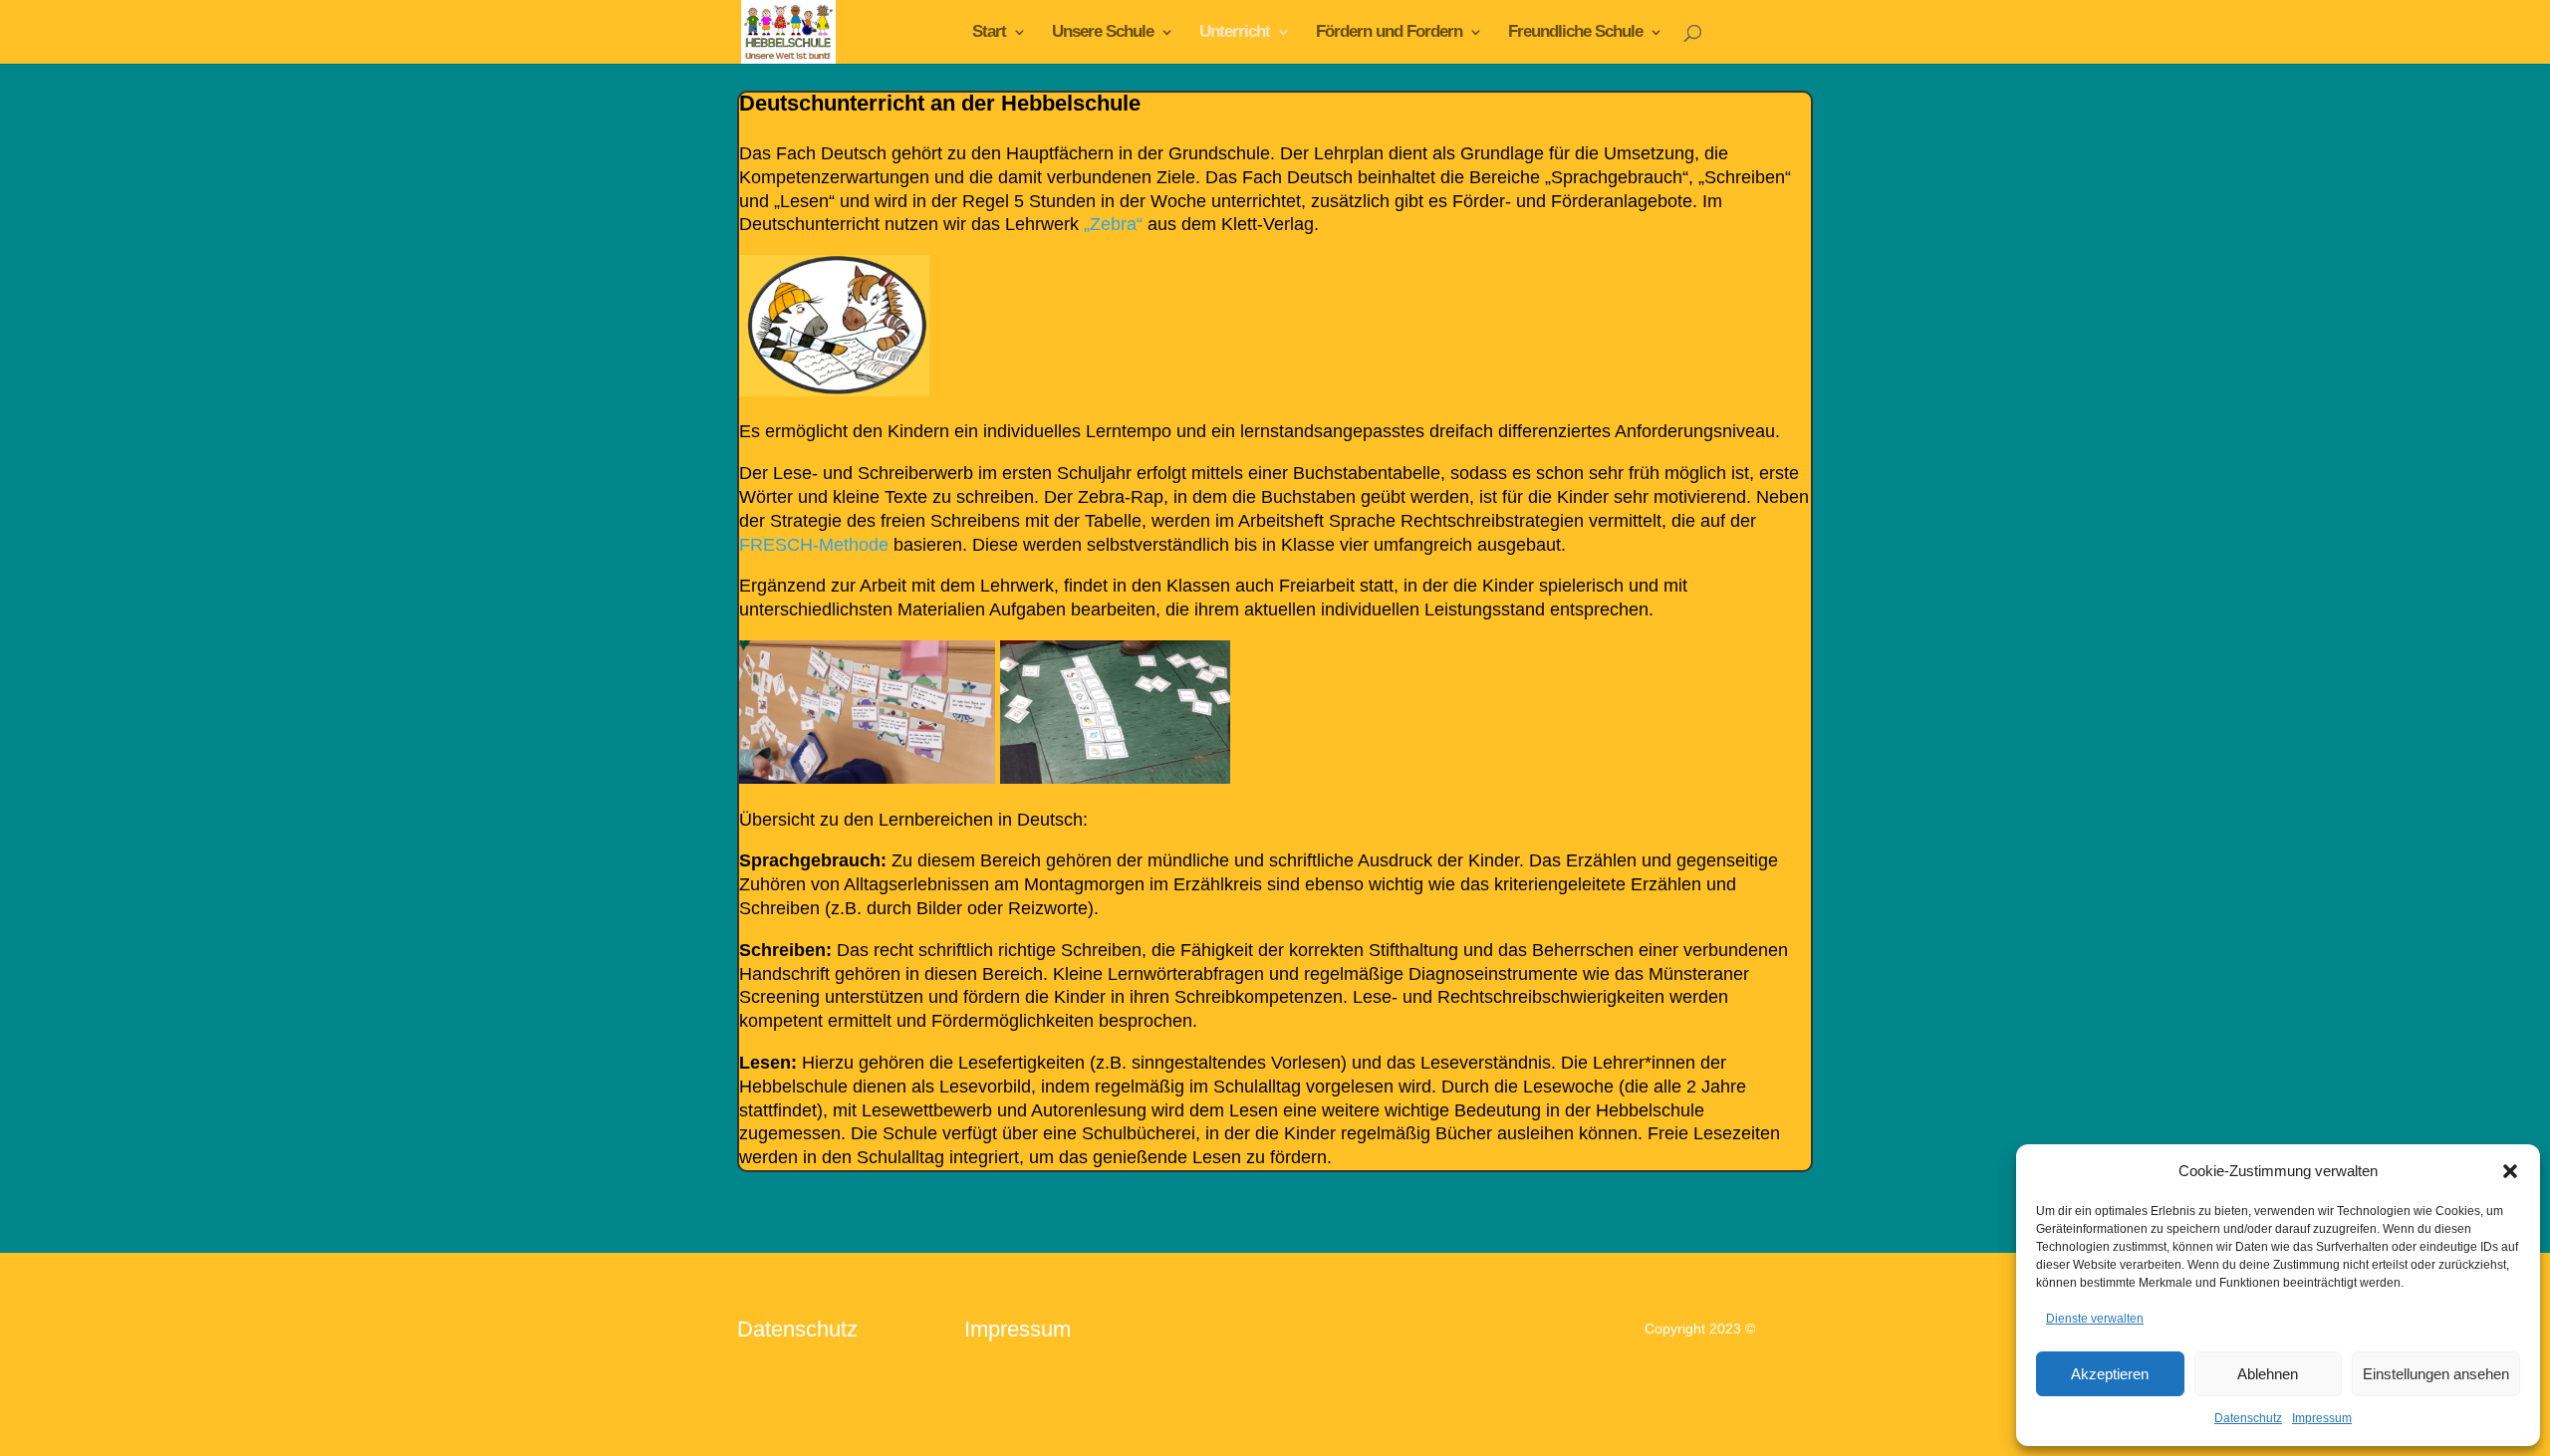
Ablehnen (2268, 1374)
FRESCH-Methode (814, 545)
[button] (2510, 1171)
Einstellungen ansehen (2436, 1374)
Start (989, 33)
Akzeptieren (2110, 1374)
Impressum (2322, 1418)
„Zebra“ (1113, 224)
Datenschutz (2248, 1418)
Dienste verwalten (2095, 1319)
